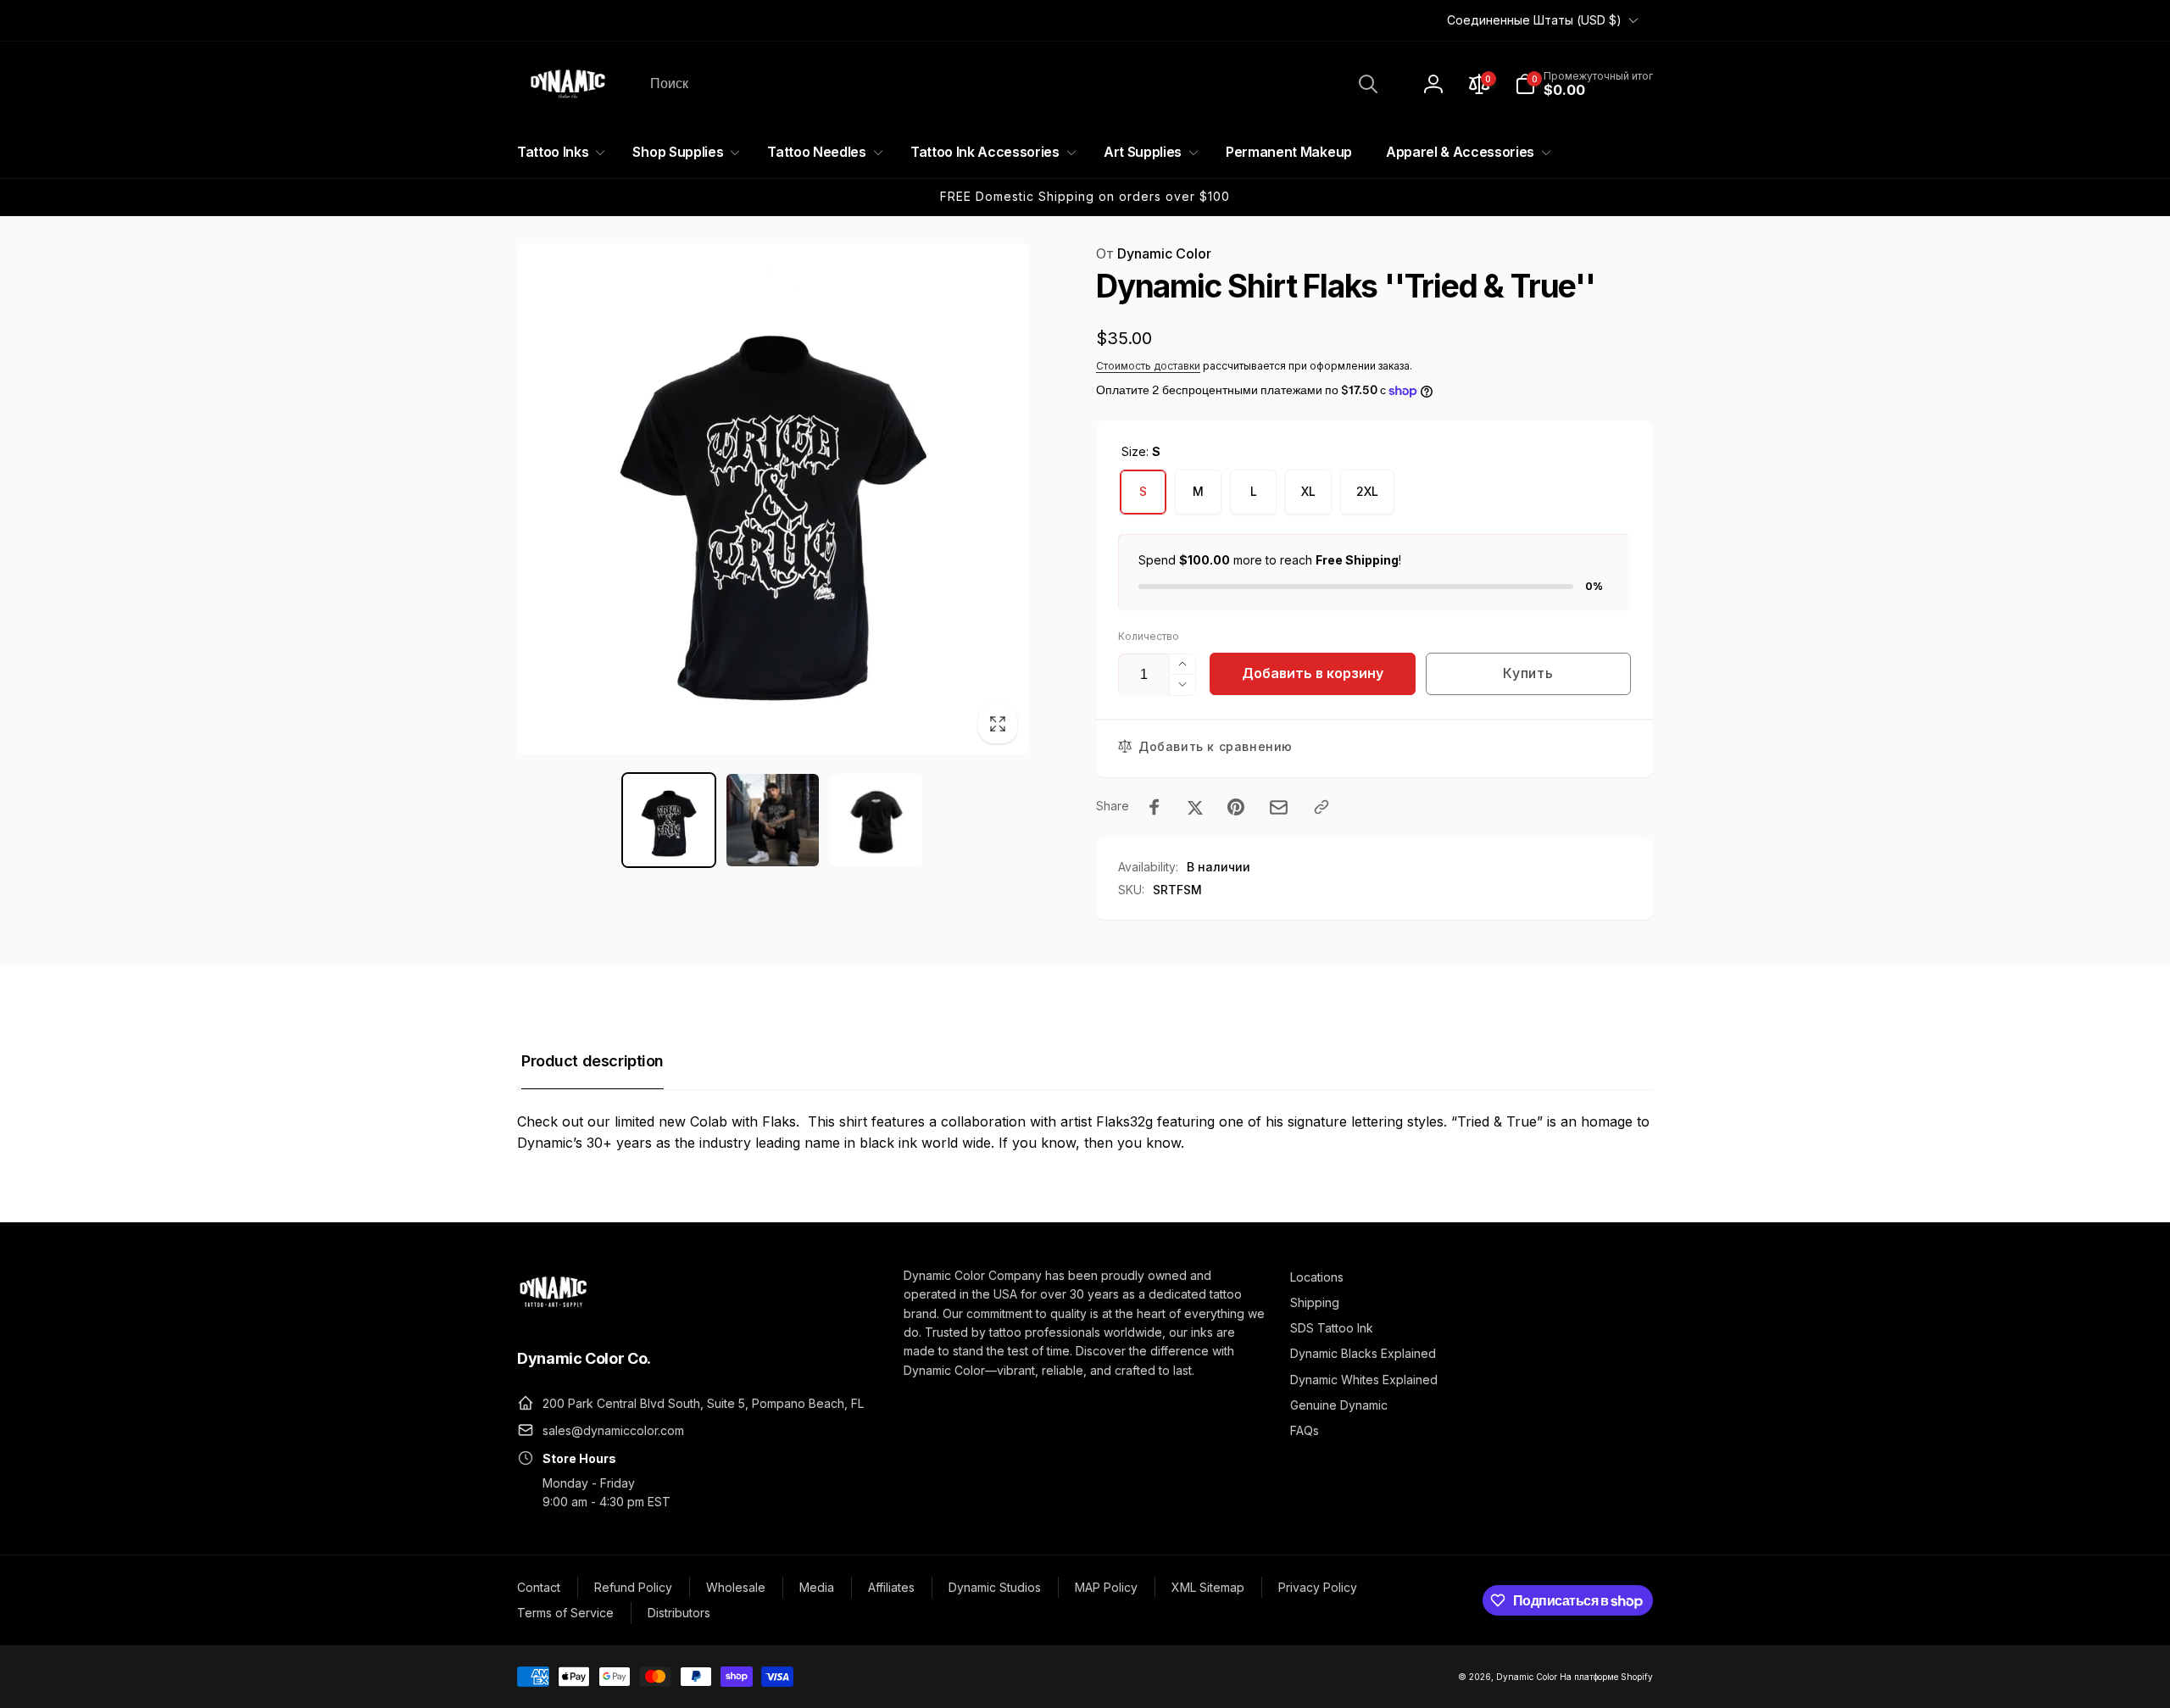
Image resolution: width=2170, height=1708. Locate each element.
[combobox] (1013, 84)
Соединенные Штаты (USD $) (1534, 20)
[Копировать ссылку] (1321, 807)
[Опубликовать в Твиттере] (1195, 807)
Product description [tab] (593, 1061)
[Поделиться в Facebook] (1155, 807)
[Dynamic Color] (553, 1312)
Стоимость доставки (1148, 366)
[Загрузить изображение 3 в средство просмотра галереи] (877, 820)
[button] (1584, 84)
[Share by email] (1279, 807)
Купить (1528, 673)
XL (1308, 491)
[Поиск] (1368, 84)
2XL (1367, 491)
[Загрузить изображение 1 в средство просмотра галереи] (669, 820)
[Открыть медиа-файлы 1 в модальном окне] (773, 499)
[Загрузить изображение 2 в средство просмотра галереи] (773, 820)
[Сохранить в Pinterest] (1236, 807)
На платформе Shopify (1606, 1677)
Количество (1149, 636)
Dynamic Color (1154, 253)
